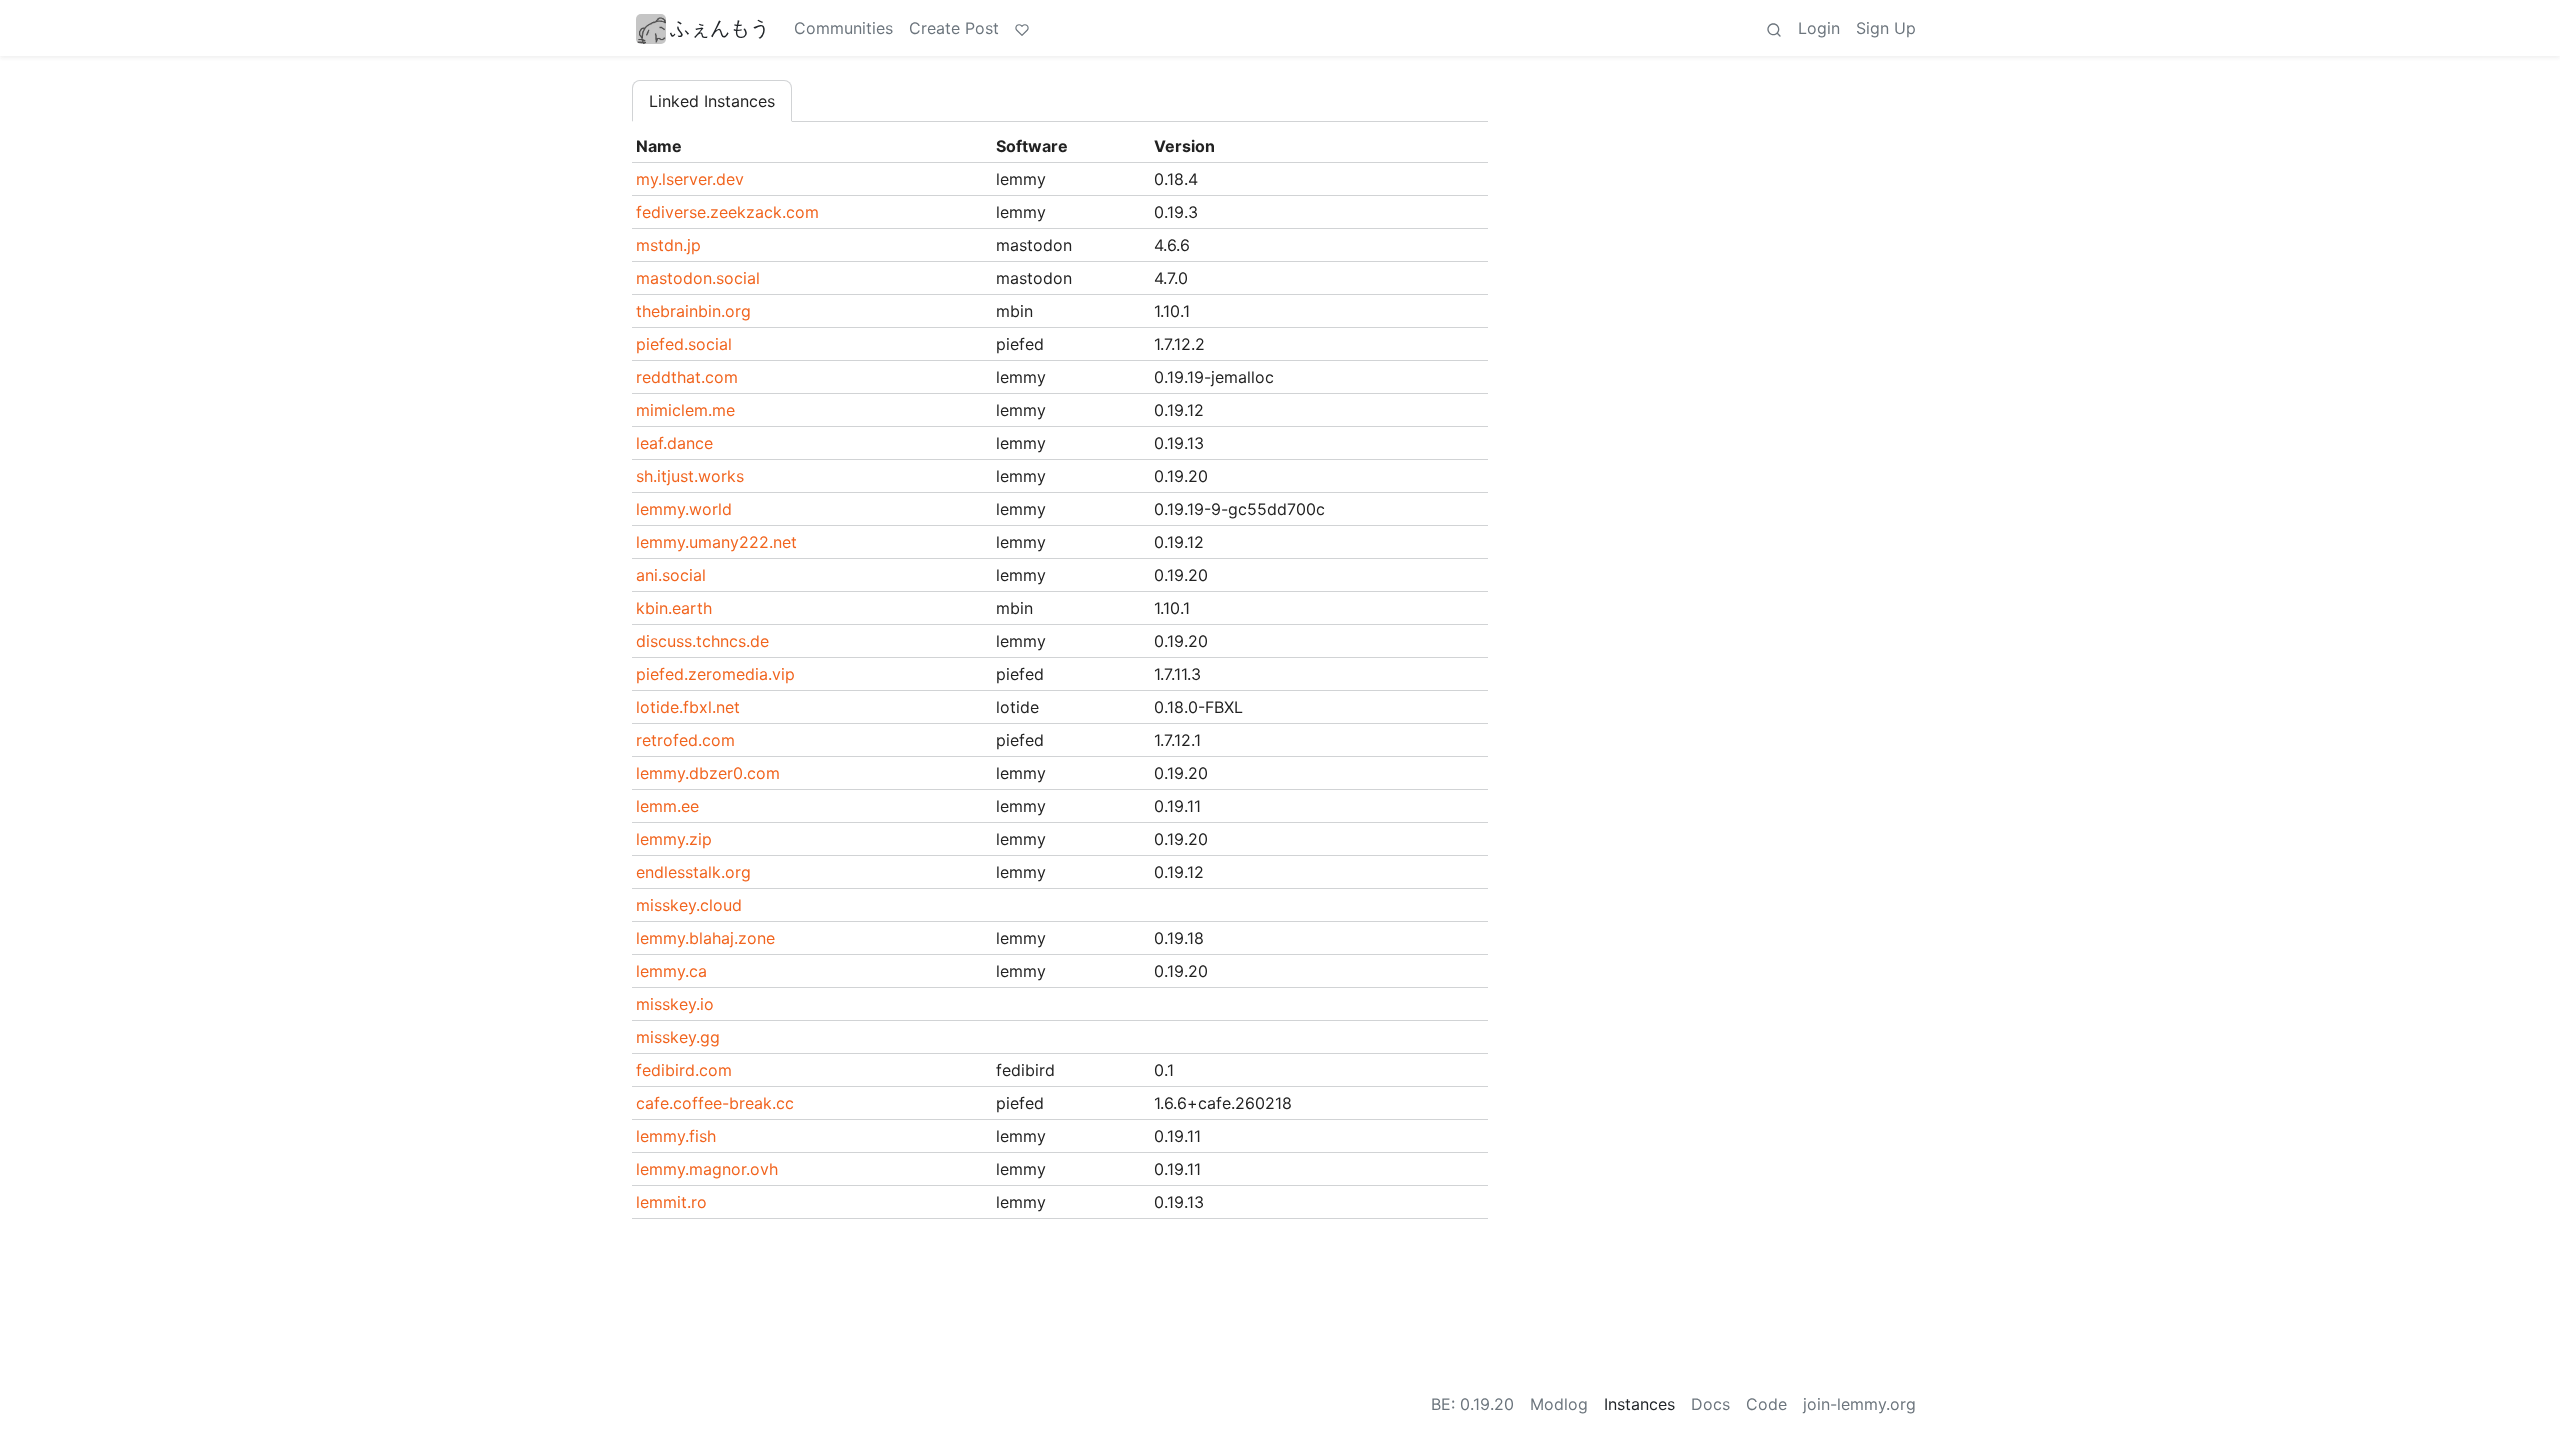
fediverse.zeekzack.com (727, 212)
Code (1766, 1404)
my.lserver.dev (690, 179)
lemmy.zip (674, 839)
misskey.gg (678, 1037)
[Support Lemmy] (1022, 28)
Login (1819, 28)
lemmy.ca (671, 971)
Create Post (954, 28)
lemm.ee (667, 806)
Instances (1639, 1404)
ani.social (671, 575)
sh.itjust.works (690, 476)
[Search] (1774, 28)
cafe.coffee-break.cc (715, 1103)
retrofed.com (685, 740)
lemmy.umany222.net (716, 542)
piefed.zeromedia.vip (715, 674)
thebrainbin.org (693, 311)
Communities (843, 28)
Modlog (1559, 1404)
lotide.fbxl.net (688, 707)
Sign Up (1886, 28)
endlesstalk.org (693, 872)
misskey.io (675, 1004)
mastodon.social (698, 278)
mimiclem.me (685, 410)
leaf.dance (674, 443)
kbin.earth (674, 608)
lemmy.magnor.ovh (707, 1169)
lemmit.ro (671, 1202)
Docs (1710, 1404)
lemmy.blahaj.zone (705, 938)
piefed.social (684, 344)
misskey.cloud (689, 905)
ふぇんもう (720, 28)
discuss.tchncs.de (702, 641)
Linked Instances (712, 101)
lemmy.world (684, 509)
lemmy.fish (676, 1136)
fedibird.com (684, 1070)
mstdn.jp (668, 245)
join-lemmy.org (1859, 1404)
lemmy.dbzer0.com (708, 773)
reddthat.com (687, 377)
